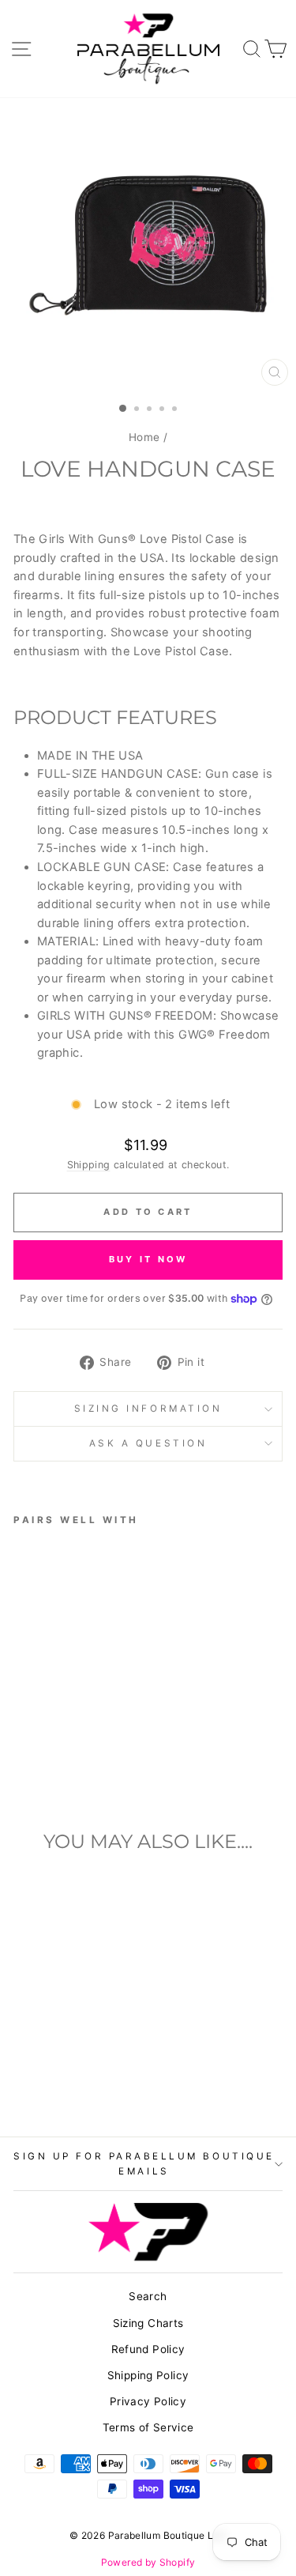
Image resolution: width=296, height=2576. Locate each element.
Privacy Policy (148, 2401)
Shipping (89, 1165)
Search (148, 2296)
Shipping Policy (148, 2375)
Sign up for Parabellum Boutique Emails (144, 2164)
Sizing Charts (148, 2323)
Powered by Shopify (148, 2562)
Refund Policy (148, 2349)
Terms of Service (148, 2427)
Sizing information (148, 1409)
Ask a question (148, 1443)
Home (144, 437)
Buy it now (148, 1259)
